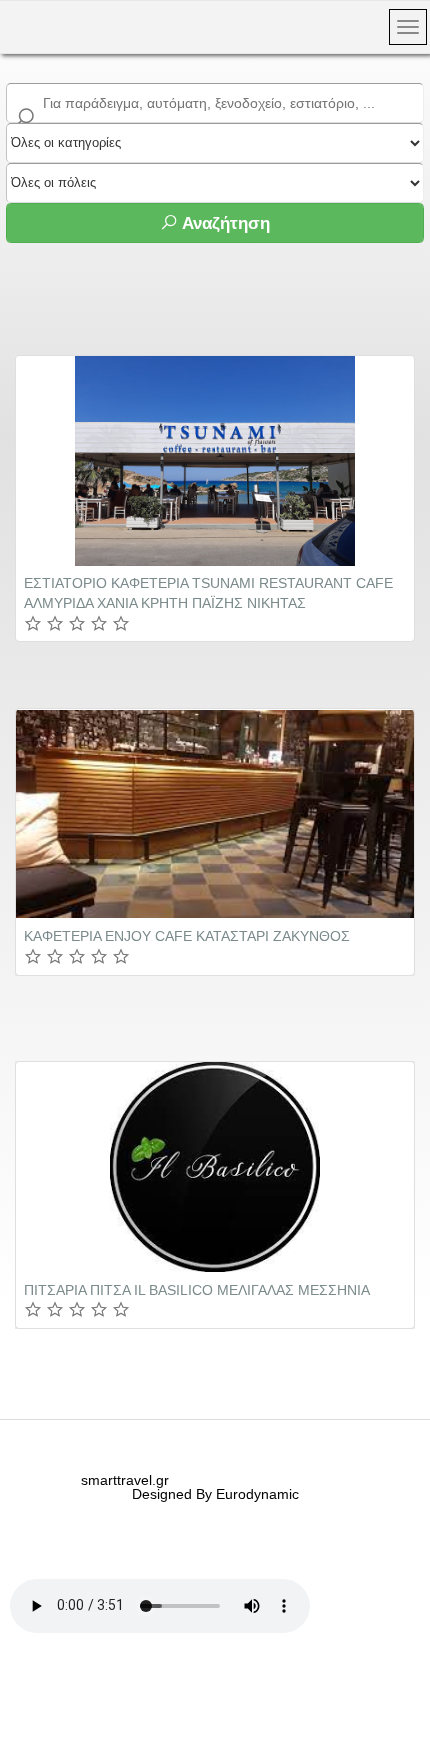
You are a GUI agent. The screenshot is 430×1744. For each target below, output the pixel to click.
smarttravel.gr (125, 1480)
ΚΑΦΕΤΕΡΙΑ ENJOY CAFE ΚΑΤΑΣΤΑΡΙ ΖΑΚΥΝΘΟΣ (187, 936)
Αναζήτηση (224, 223)
